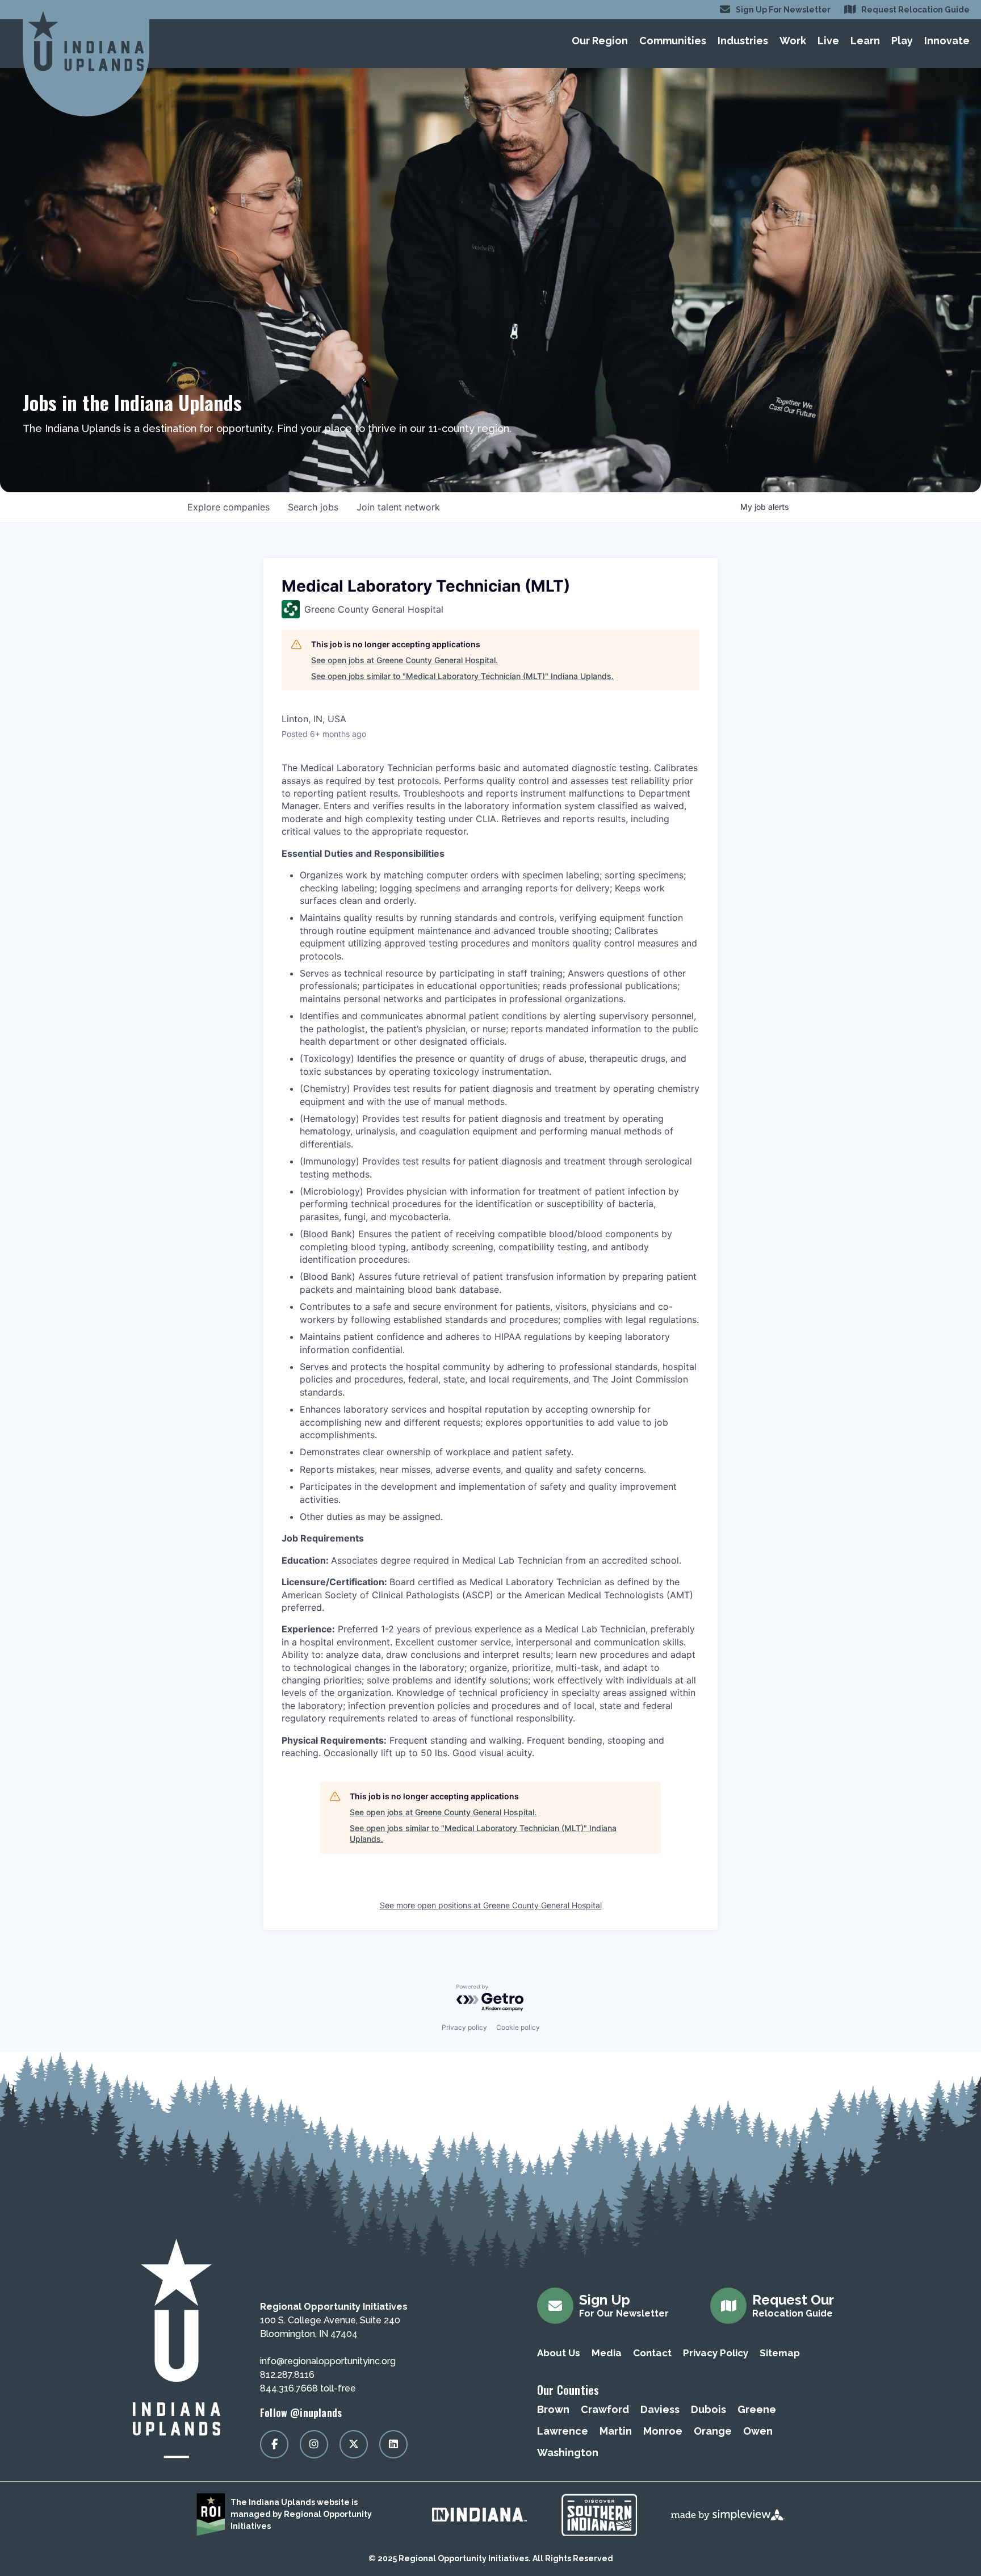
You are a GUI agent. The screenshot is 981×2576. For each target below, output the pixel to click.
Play (902, 41)
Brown (553, 2409)
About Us (559, 2353)
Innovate (947, 41)
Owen (758, 2431)
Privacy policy (464, 2027)
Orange (713, 2431)
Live (828, 41)
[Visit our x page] (354, 2444)
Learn (865, 41)
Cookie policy (518, 2027)
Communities (673, 41)
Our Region (600, 41)
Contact (652, 2353)
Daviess (660, 2409)
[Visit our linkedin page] (393, 2444)
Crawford (605, 2409)
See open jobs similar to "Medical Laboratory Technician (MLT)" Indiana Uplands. (462, 676)
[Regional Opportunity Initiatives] (86, 41)
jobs (313, 507)
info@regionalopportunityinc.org (328, 2361)
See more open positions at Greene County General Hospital (491, 1905)
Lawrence (563, 2431)
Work (793, 41)
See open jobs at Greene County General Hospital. (404, 660)
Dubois (708, 2409)
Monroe (663, 2431)
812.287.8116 (287, 2375)
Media (607, 2353)
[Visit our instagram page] (314, 2444)
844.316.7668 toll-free (308, 2388)
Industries (743, 41)
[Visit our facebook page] (274, 2444)
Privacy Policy (716, 2353)
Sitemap (780, 2353)
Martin (616, 2431)
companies (229, 507)
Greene (757, 2409)
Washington (568, 2453)
